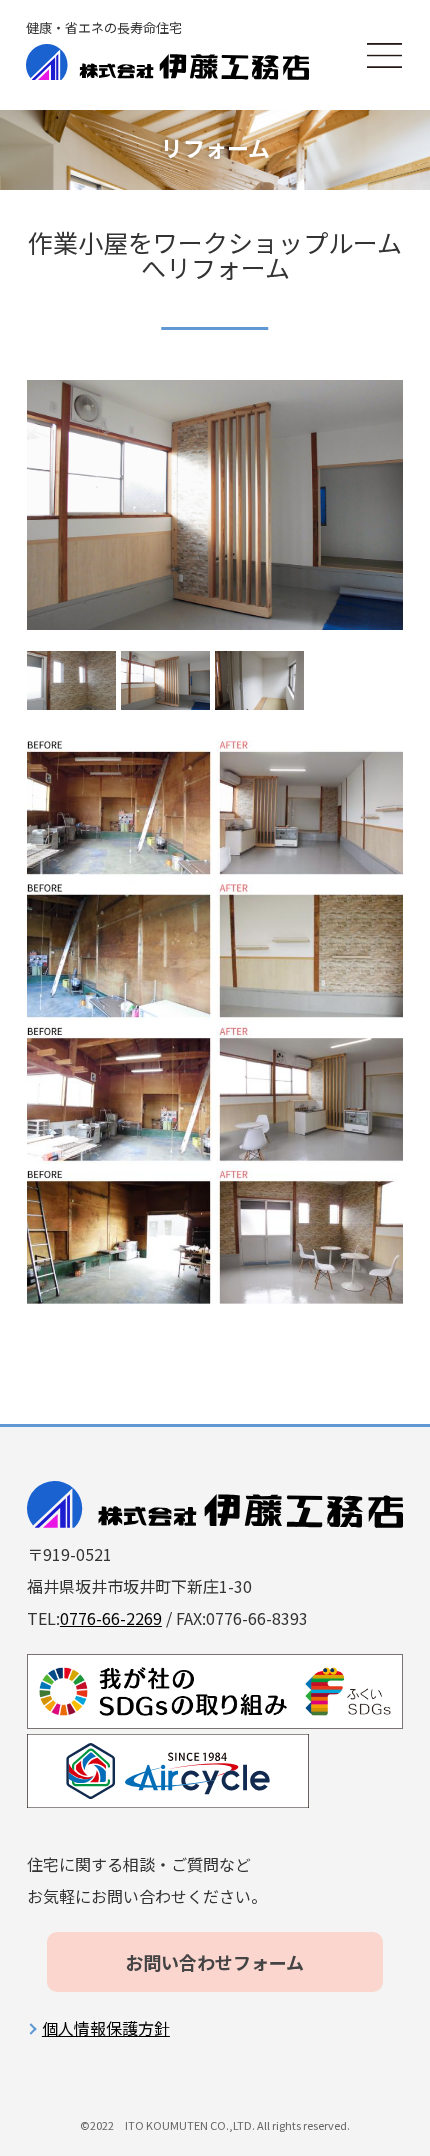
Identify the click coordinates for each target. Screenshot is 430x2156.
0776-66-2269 (111, 1618)
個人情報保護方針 (106, 2028)
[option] (215, 505)
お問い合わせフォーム (214, 1962)
